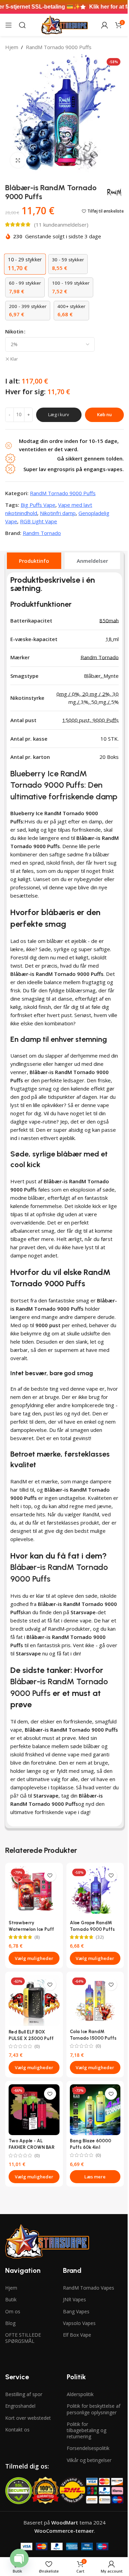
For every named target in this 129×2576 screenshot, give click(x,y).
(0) (37, 2047)
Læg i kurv (59, 414)
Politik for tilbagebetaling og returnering (87, 2430)
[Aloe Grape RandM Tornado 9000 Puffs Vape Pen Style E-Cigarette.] (95, 1892)
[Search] (22, 25)
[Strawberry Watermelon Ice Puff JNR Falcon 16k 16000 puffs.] (34, 1892)
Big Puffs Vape (38, 505)
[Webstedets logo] (64, 24)
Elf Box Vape (77, 2335)
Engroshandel (20, 2406)
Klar (14, 359)
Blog (10, 2323)
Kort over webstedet (28, 2418)
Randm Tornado (42, 533)
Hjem (12, 47)
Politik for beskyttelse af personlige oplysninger (94, 2409)
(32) (100, 1937)
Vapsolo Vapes (79, 2323)
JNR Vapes (74, 2299)
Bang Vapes (76, 2311)
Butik (11, 2299)
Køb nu (104, 414)
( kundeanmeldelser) (61, 225)
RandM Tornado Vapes (89, 2288)
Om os (13, 2311)
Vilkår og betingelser (89, 2460)
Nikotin (14, 331)
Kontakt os (17, 2430)
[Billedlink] (47, 2241)
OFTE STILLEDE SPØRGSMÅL (23, 2338)
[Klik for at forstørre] (18, 160)
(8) (37, 1937)
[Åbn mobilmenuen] (9, 25)
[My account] (105, 25)
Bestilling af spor (24, 2394)
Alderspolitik (80, 2394)
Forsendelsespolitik (88, 2448)
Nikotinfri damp (58, 513)
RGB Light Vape (39, 521)
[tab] (34, 561)
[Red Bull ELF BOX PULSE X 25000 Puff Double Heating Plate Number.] (34, 2001)
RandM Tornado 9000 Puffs (59, 47)
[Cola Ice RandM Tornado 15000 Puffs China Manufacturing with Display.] (95, 2001)
